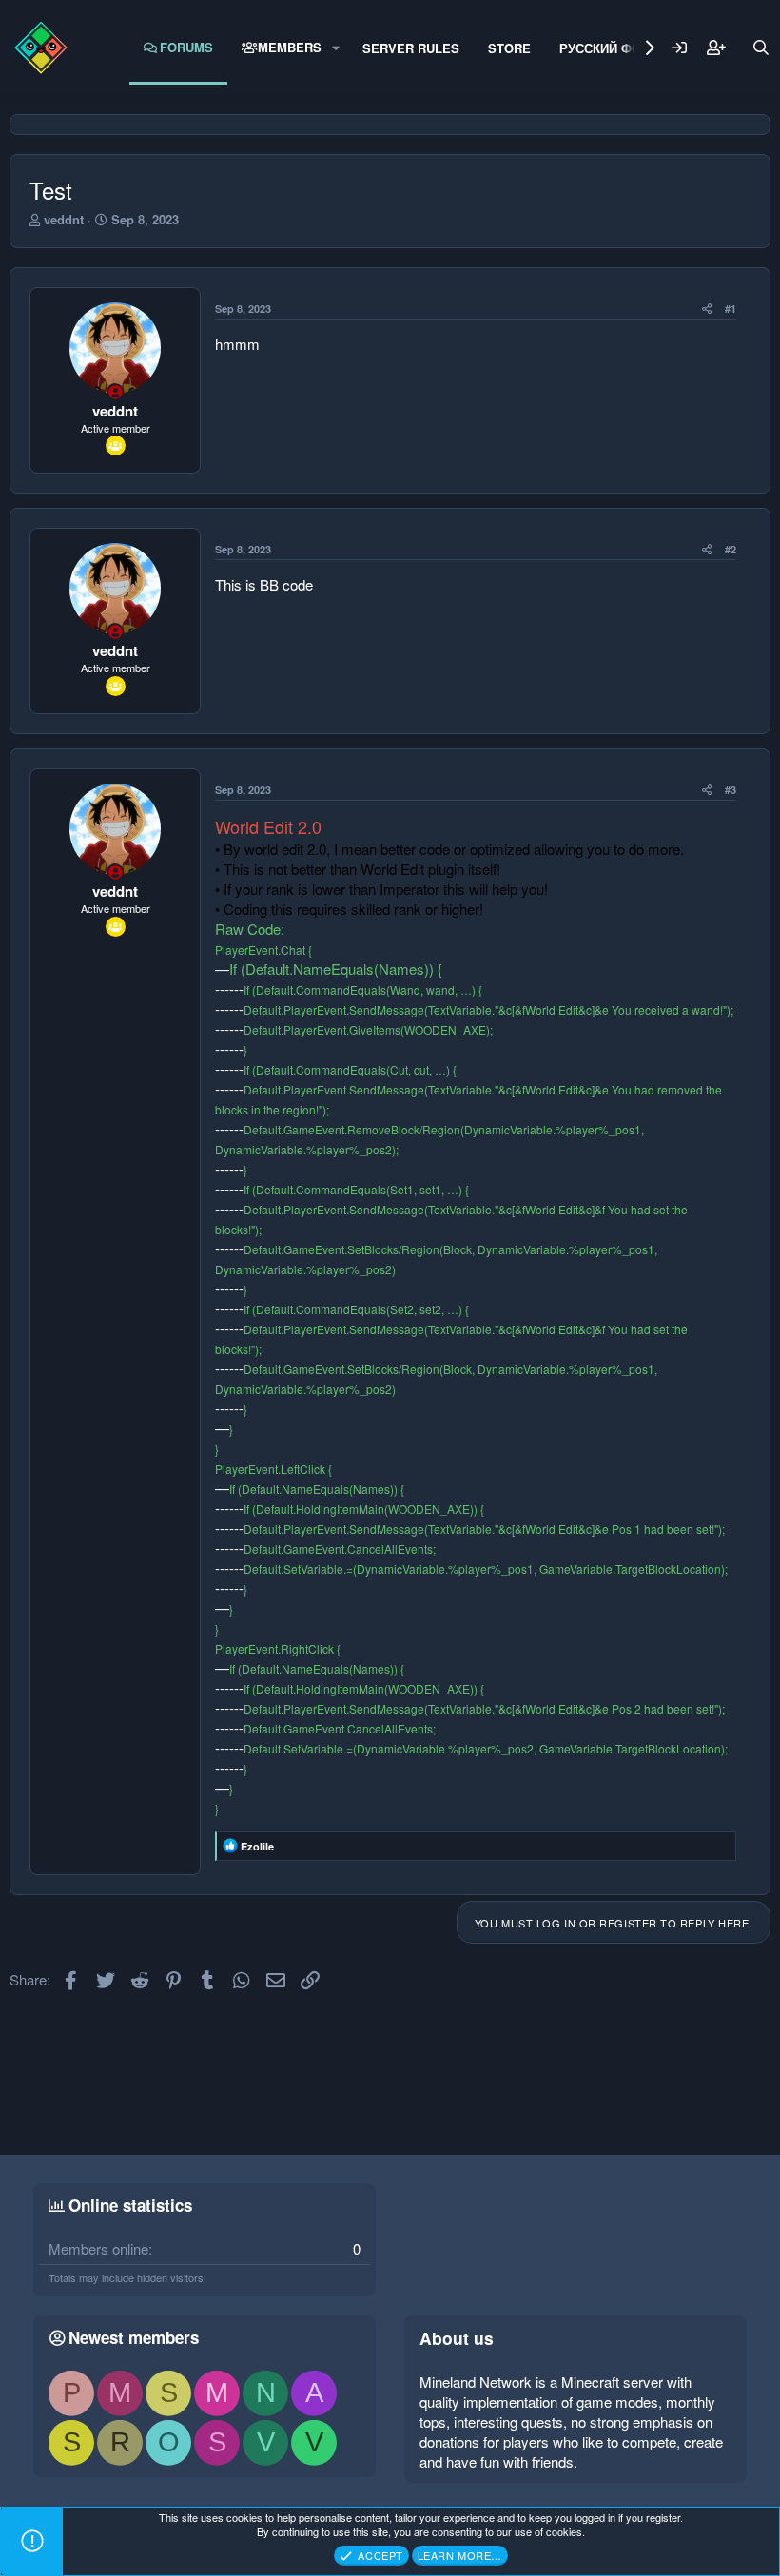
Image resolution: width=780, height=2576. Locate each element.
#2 (731, 549)
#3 (731, 790)
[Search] (761, 48)
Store (509, 48)
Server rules (411, 48)
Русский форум (614, 48)
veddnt (64, 219)
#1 (731, 309)
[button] (336, 48)
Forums (186, 47)
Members (290, 47)
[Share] (707, 309)
